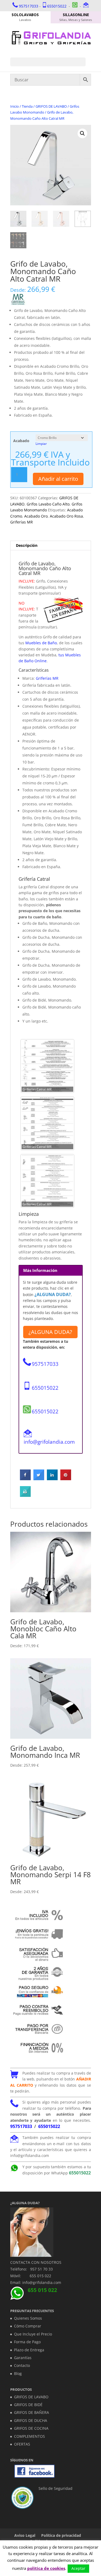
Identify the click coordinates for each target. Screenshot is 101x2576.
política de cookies (46, 2568)
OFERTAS (22, 2444)
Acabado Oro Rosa (66, 516)
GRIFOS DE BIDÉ (28, 2405)
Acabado (21, 441)
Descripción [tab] (27, 545)
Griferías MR (22, 522)
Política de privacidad (61, 2535)
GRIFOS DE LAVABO (51, 106)
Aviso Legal (25, 2535)
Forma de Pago (27, 2342)
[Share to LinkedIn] (52, 1479)
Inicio (15, 106)
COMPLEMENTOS (29, 2436)
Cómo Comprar (28, 2326)
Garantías (23, 2358)
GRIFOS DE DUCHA (31, 2420)
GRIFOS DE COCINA (31, 2428)
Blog (18, 2373)
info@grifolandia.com (49, 1442)
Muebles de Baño (41, 643)
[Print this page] (25, 1495)
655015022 (57, 6)
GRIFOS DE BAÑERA (32, 2412)
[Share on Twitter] (39, 1479)
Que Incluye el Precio (33, 2334)
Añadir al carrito (58, 479)
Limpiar (41, 444)
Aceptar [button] (78, 2568)
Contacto (22, 2365)
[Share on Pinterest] (66, 1479)
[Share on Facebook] (25, 1479)
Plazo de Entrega (29, 2350)
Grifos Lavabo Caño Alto (48, 504)
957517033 (29, 6)
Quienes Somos (28, 2318)
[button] (82, 133)
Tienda (27, 106)
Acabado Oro (36, 516)
